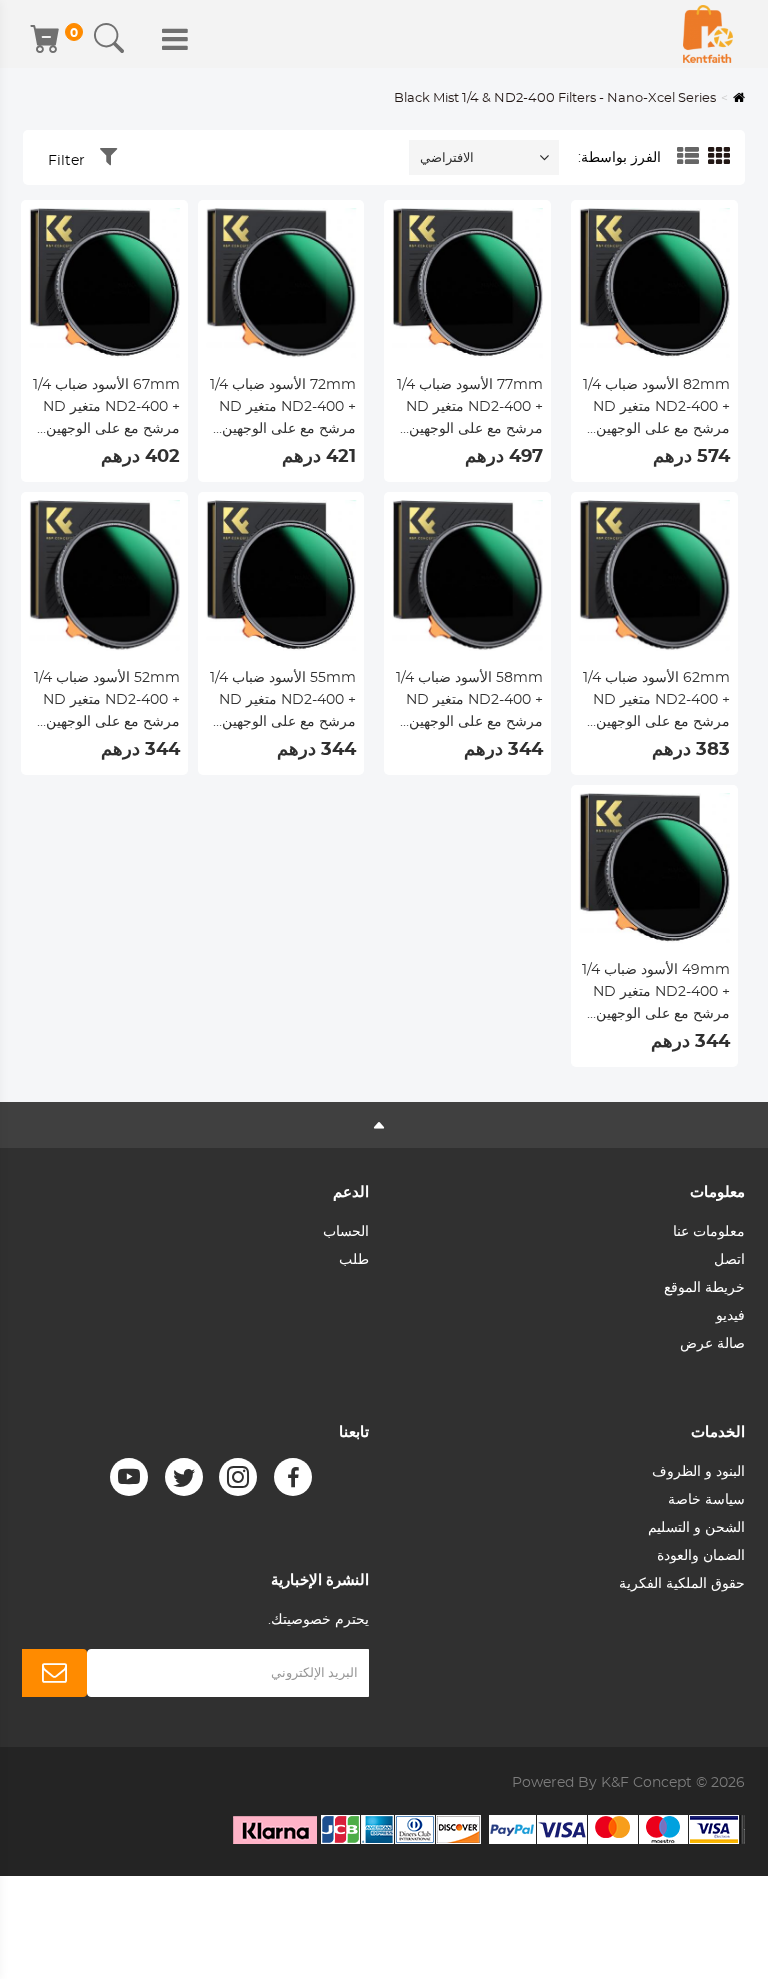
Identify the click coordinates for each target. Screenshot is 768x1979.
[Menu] (175, 39)
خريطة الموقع (704, 1288)
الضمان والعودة (701, 1556)
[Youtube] (129, 1477)
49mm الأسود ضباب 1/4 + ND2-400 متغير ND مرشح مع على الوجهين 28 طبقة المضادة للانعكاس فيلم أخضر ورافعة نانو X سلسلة (656, 994)
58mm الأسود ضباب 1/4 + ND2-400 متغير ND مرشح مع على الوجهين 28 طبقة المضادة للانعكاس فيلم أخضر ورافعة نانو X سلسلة (469, 702)
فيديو (730, 1316)
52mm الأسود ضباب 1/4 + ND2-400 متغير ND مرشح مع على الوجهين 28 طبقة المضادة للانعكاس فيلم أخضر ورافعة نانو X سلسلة (107, 702)
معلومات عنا (709, 1232)
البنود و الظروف (698, 1472)
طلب (354, 1260)
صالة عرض (712, 1344)
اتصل (729, 1260)
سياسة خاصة (706, 1500)
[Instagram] (238, 1477)
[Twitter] (184, 1477)
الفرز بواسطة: (619, 158)
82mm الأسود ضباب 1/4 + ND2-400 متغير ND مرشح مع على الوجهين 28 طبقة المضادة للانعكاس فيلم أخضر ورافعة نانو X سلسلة (656, 409)
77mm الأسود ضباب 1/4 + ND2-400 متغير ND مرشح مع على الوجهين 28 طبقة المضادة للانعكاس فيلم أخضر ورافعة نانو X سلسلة (470, 409)
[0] (47, 39)
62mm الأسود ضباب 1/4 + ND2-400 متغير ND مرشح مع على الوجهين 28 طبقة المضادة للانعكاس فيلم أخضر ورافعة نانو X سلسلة (656, 702)
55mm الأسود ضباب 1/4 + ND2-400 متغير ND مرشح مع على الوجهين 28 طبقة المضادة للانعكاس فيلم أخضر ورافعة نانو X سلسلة (283, 702)
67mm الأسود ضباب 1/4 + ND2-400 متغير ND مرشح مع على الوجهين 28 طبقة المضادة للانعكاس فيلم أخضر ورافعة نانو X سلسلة (106, 409)
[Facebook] (293, 1477)
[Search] (109, 39)
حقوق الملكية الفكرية (682, 1584)
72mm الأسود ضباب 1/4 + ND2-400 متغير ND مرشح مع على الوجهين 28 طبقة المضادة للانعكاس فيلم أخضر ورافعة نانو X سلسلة (283, 409)
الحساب (346, 1232)
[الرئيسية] (708, 34)
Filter (66, 161)
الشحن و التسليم (696, 1528)
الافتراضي (447, 158)
